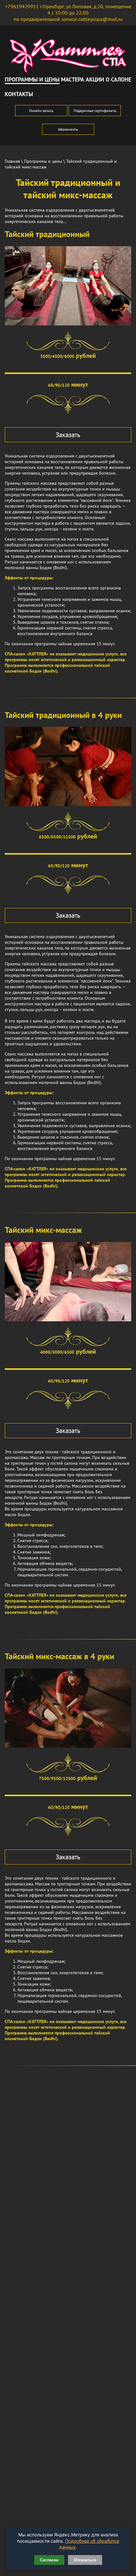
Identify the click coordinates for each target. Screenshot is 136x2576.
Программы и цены (32, 79)
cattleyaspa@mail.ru (100, 19)
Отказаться (85, 2560)
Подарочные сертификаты (95, 111)
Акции (95, 79)
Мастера (73, 79)
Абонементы (68, 129)
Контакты (19, 94)
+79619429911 (22, 6)
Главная (12, 161)
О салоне (118, 79)
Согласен (49, 2560)
